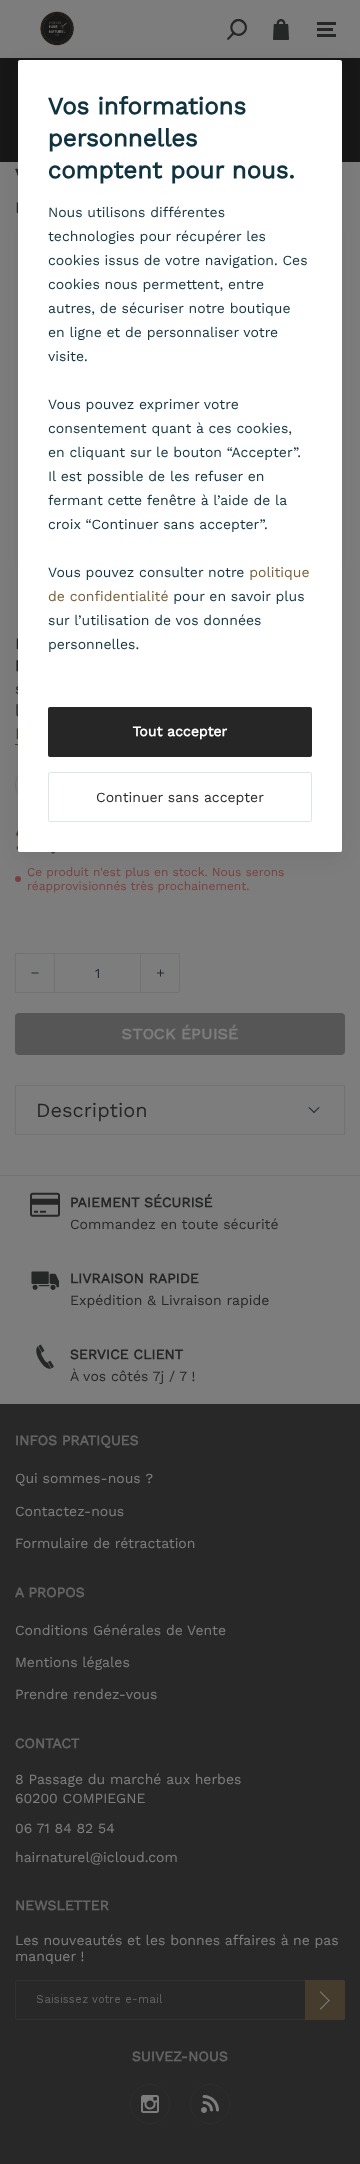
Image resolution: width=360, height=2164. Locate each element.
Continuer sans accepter (180, 798)
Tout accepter (180, 732)
